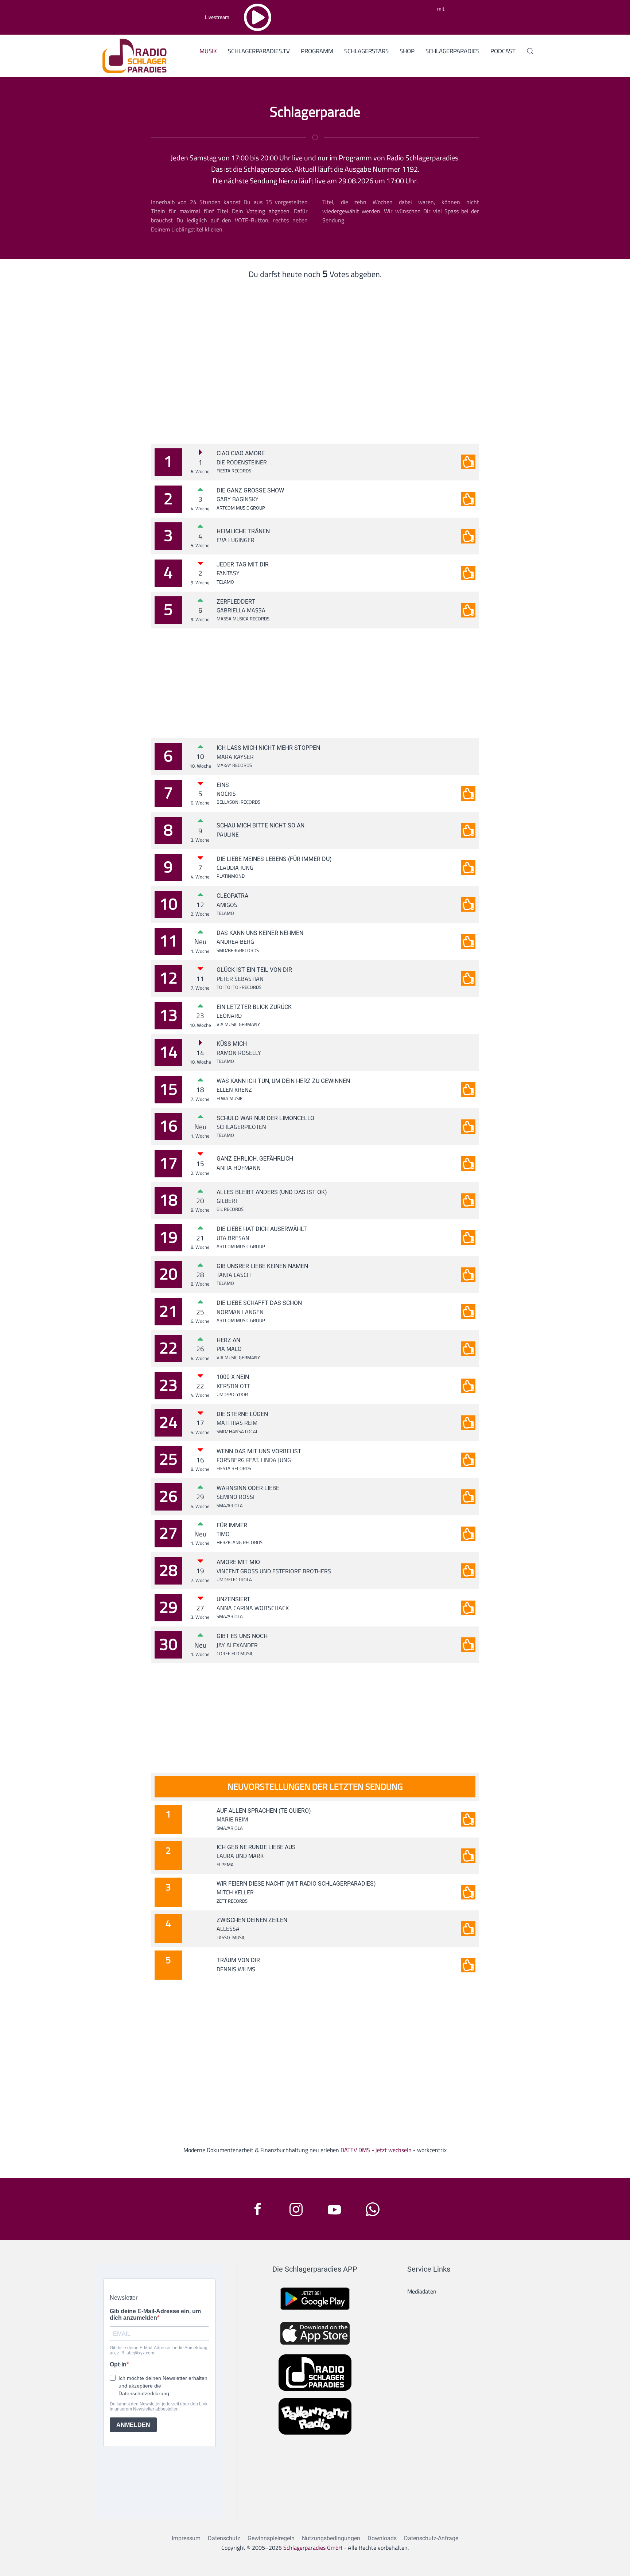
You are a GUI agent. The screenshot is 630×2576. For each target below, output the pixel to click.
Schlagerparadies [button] (452, 51)
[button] (530, 51)
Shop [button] (407, 51)
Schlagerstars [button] (366, 51)
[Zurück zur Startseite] (132, 55)
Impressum (186, 2538)
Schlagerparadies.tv (259, 51)
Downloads (382, 2538)
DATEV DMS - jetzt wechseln (376, 2150)
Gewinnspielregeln (271, 2538)
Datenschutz (224, 2538)
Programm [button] (317, 51)
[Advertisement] (315, 351)
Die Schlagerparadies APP (315, 2269)
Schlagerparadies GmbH (313, 2548)
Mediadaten (422, 2291)
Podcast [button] (503, 51)
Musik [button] (208, 51)
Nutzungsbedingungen (331, 2538)
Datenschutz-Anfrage (431, 2538)
